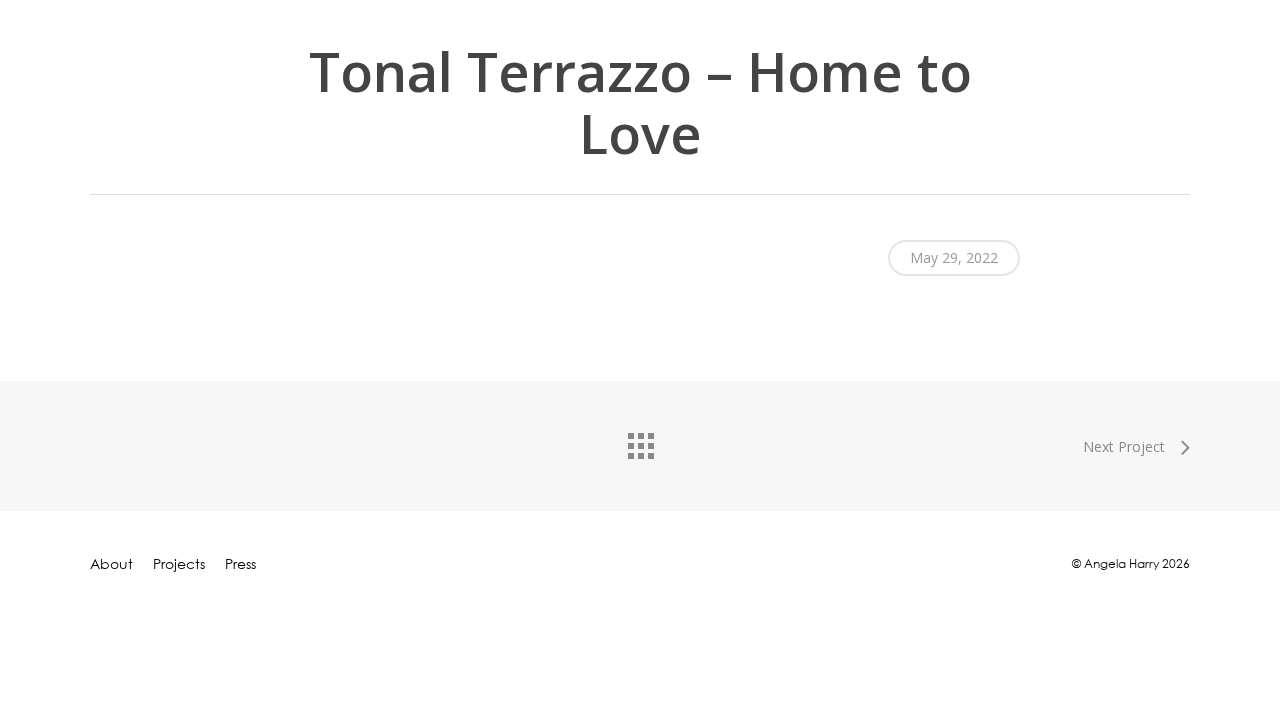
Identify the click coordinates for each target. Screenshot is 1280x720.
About (111, 563)
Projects (179, 563)
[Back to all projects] (640, 441)
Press (240, 563)
